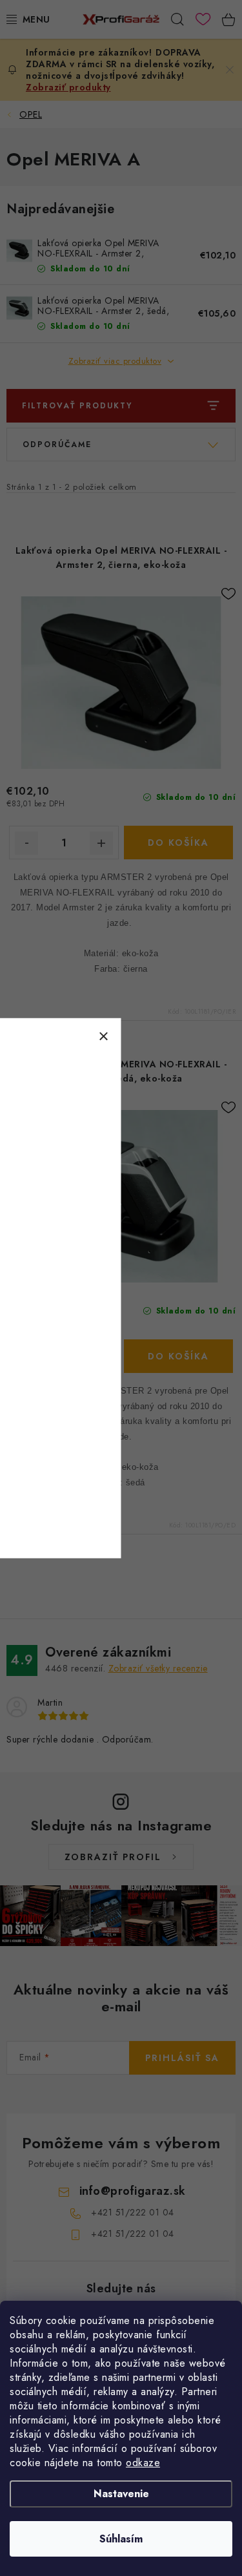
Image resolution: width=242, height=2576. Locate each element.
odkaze (143, 2463)
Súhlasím (121, 2539)
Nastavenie (121, 2494)
